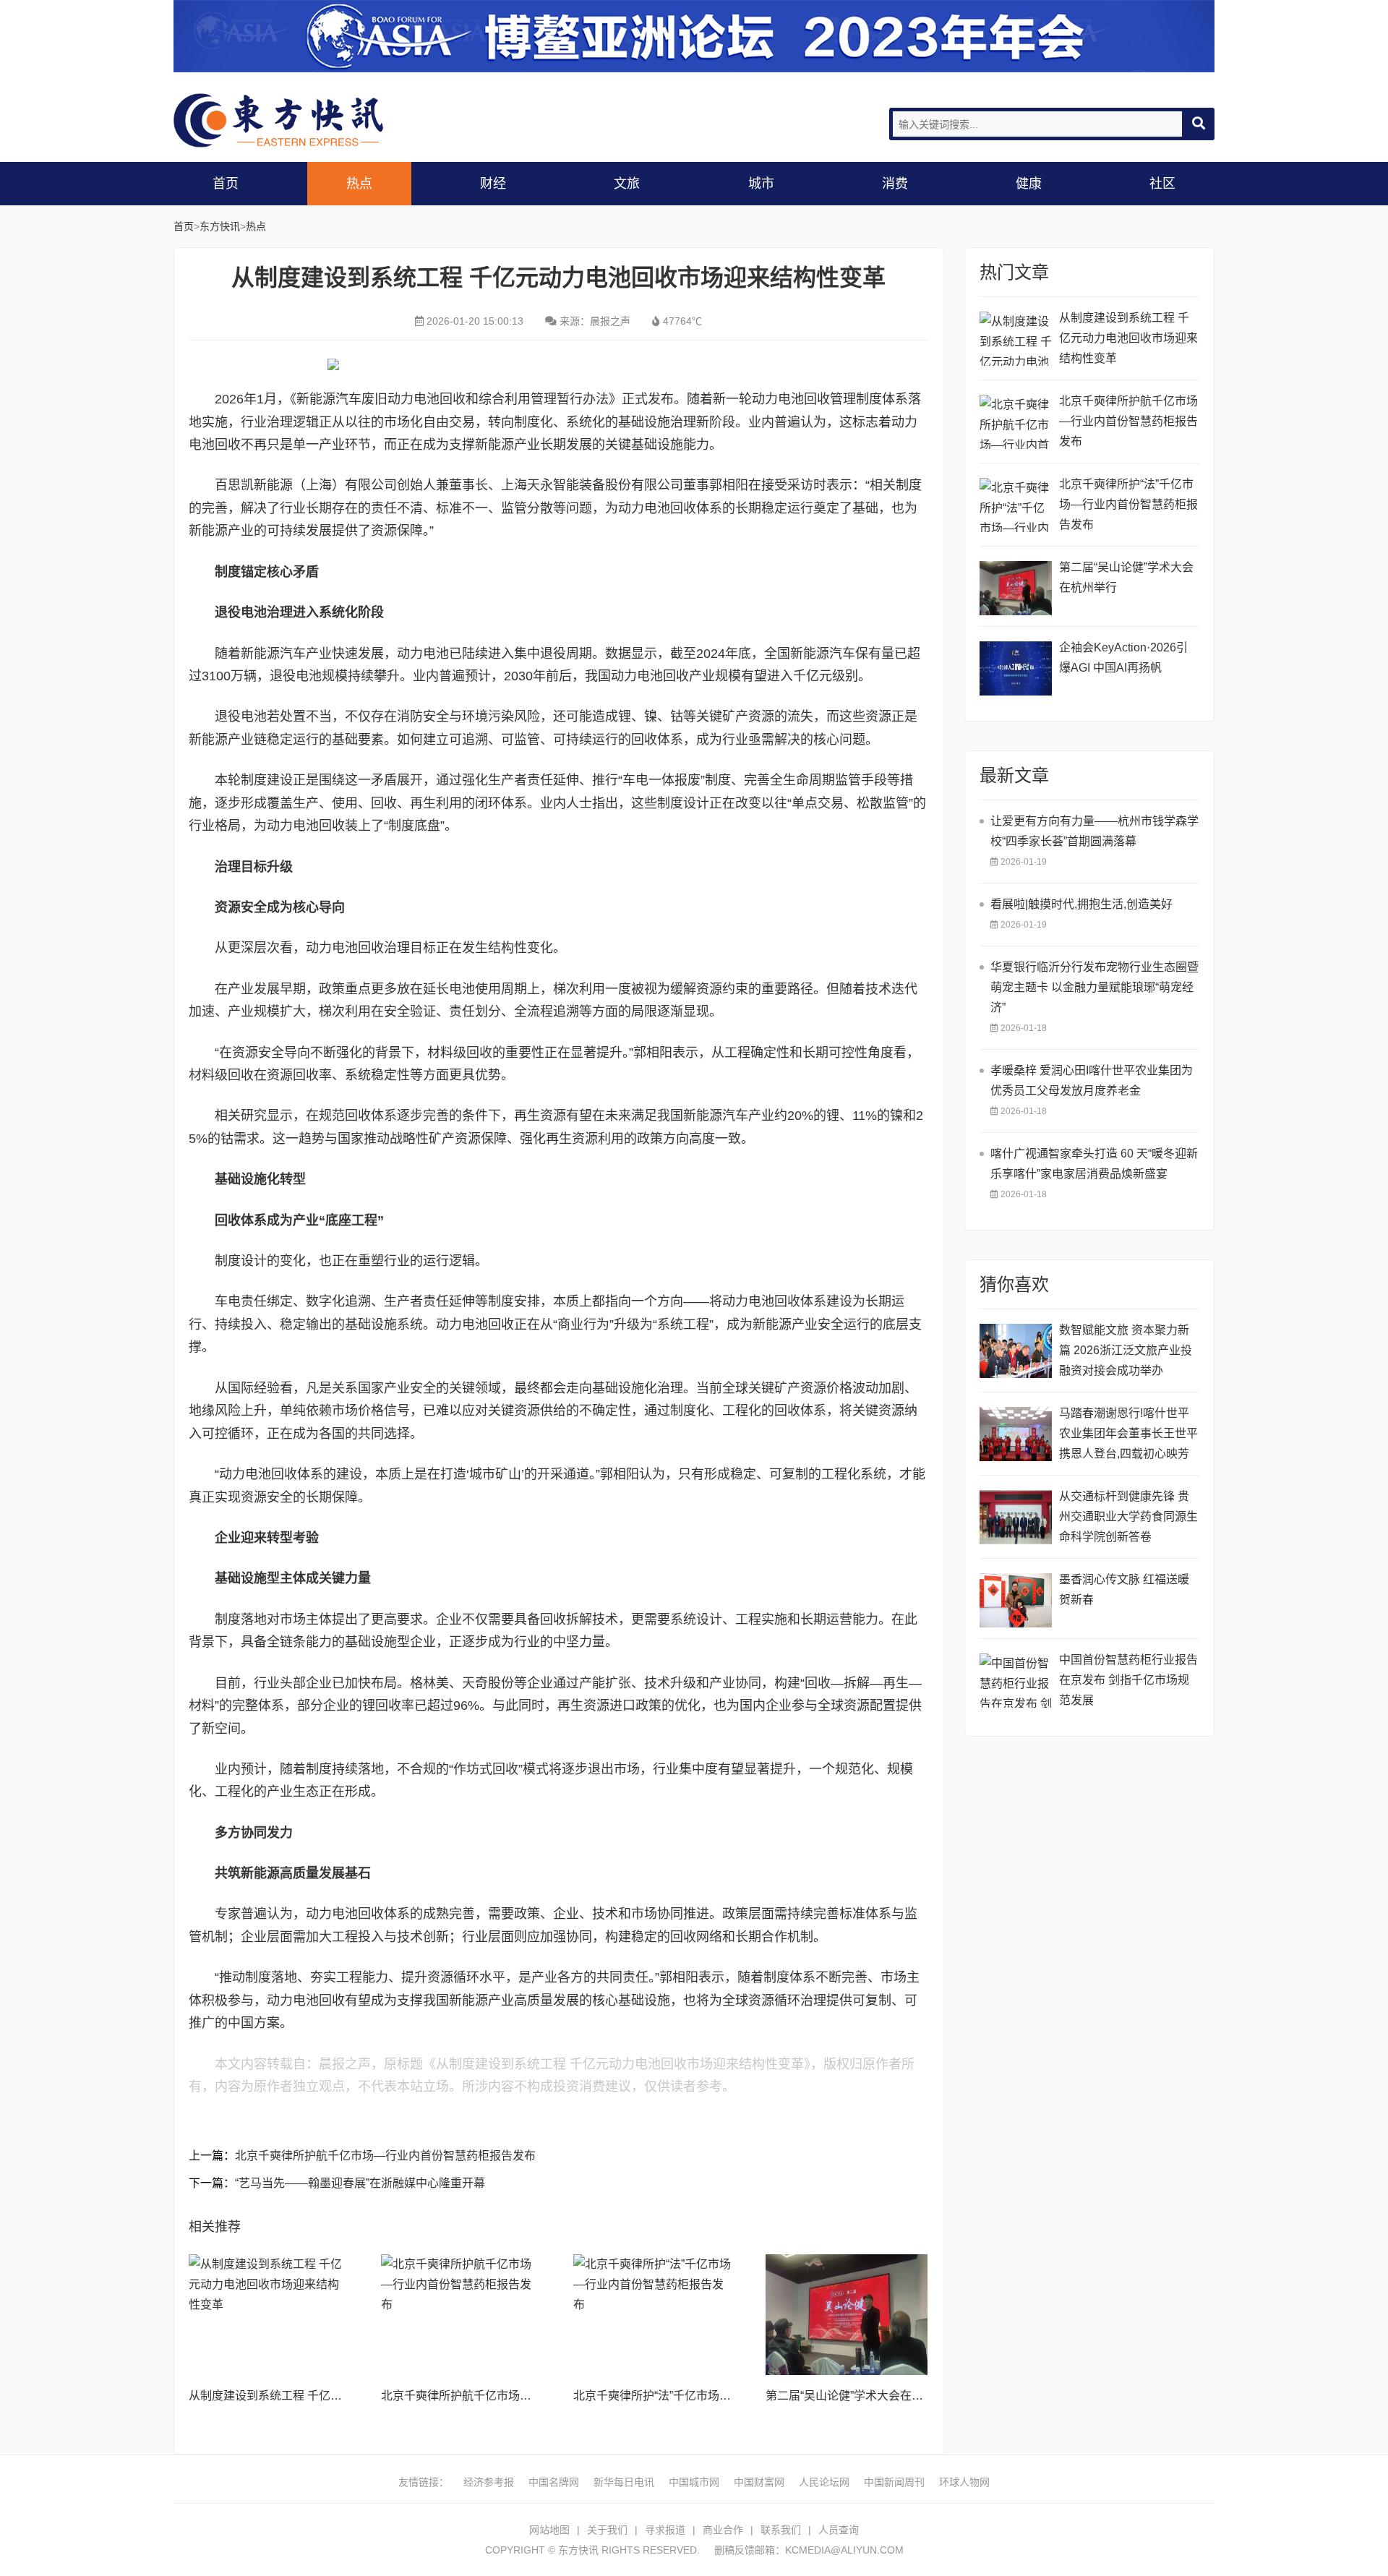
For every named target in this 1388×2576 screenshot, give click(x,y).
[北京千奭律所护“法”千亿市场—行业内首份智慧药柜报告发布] (654, 2315)
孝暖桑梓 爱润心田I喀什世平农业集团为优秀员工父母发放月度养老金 (1092, 1081)
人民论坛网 (824, 2482)
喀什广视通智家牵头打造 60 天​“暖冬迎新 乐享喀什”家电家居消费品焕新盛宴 (1094, 1164)
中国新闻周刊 (894, 2482)
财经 (493, 184)
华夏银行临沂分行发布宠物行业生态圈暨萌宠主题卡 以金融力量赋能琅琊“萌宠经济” (1094, 987)
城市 (761, 184)
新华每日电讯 (624, 2482)
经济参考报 (489, 2482)
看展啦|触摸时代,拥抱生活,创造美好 (1081, 904)
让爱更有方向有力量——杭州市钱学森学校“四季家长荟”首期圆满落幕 (1094, 831)
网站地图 (549, 2530)
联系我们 (781, 2530)
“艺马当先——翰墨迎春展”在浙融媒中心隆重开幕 (360, 2183)
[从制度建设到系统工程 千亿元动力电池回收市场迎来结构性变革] (270, 2315)
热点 (359, 184)
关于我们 (607, 2530)
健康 (1029, 184)
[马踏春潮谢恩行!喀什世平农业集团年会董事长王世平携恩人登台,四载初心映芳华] (1016, 1434)
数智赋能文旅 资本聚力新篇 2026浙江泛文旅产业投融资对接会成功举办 (1126, 1350)
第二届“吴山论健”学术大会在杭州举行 (862, 2396)
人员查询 (839, 2530)
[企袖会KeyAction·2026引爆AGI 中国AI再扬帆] (1016, 668)
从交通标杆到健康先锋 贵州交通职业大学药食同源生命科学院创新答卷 (1128, 1516)
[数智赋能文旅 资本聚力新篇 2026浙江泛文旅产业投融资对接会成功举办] (1016, 1351)
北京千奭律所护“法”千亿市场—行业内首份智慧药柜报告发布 (727, 2396)
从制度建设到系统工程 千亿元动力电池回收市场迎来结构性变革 (1128, 338)
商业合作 (723, 2530)
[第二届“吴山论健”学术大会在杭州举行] (847, 2315)
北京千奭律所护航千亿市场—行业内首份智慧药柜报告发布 (385, 2156)
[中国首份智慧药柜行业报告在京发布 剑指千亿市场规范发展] (1016, 1681)
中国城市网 (694, 2482)
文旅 (627, 184)
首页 (226, 184)
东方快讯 (289, 120)
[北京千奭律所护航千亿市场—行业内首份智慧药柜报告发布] (462, 2315)
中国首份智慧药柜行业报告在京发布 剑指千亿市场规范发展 (1128, 1680)
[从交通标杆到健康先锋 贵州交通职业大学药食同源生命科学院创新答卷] (1016, 1517)
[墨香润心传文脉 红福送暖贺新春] (1016, 1600)
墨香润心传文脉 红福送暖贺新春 (1124, 1589)
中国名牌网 (554, 2482)
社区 (1162, 184)
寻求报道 (665, 2530)
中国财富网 (759, 2482)
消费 (895, 184)
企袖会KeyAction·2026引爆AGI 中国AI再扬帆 (1123, 658)
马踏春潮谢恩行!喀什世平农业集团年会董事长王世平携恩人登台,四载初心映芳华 (1128, 1435)
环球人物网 (964, 2482)
